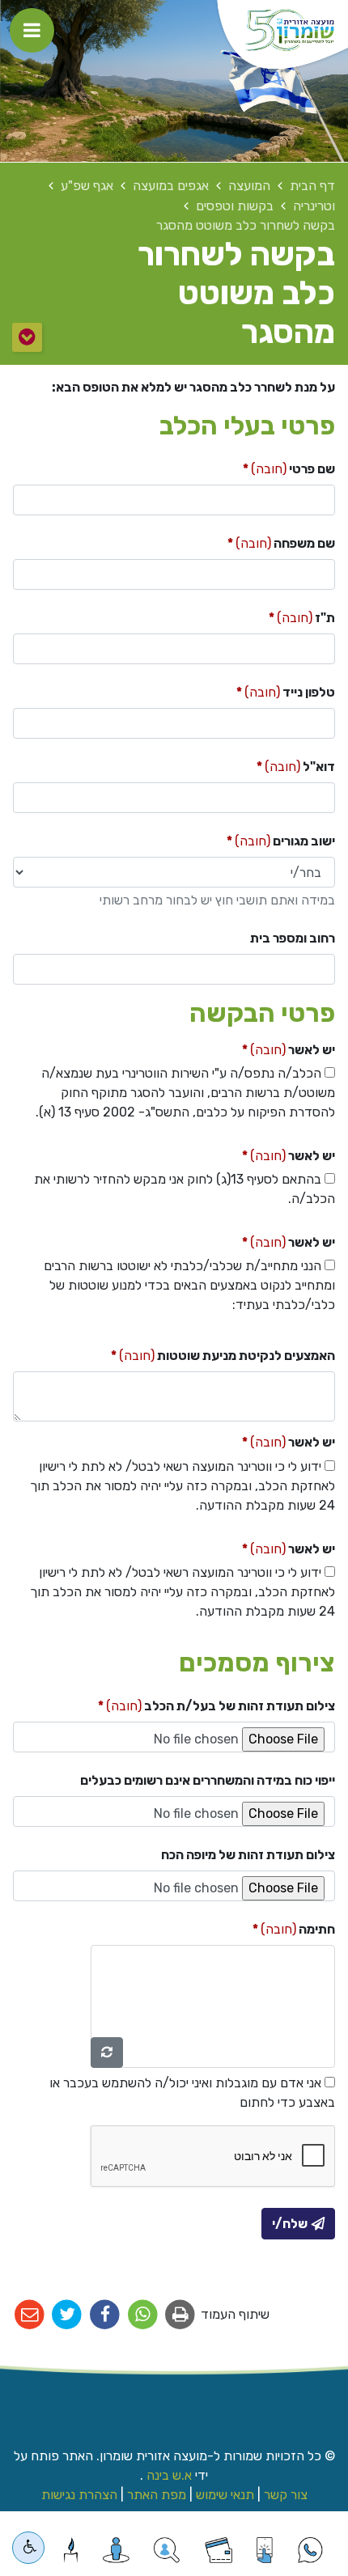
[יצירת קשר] (166, 2550)
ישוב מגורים (256, 837)
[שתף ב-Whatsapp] (143, 2315)
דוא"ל (271, 763)
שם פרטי (264, 465)
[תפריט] (32, 30)
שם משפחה (257, 540)
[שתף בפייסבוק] (105, 2315)
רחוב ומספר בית (293, 938)
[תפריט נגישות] (28, 2548)
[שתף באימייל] (30, 2315)
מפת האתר (157, 2495)
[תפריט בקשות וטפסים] (27, 337)
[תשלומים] (219, 2550)
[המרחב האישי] (116, 2550)
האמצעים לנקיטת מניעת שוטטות (198, 1352)
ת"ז (277, 614)
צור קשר (286, 2495)
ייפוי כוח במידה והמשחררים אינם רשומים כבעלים (208, 1780)
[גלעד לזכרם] (71, 2550)
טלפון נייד (261, 688)
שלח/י (290, 2224)
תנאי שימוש (225, 2495)
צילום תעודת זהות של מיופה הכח (248, 1855)
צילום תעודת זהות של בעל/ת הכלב (192, 1702)
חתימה (269, 1926)
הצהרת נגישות (79, 2495)
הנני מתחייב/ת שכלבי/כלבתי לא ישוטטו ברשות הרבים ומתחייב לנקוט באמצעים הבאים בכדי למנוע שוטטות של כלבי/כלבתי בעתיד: (189, 1285)
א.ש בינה (168, 2475)
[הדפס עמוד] (181, 2315)
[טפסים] (264, 2550)
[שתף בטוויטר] (68, 2315)
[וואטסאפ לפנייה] (310, 2550)
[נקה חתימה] (107, 2053)
